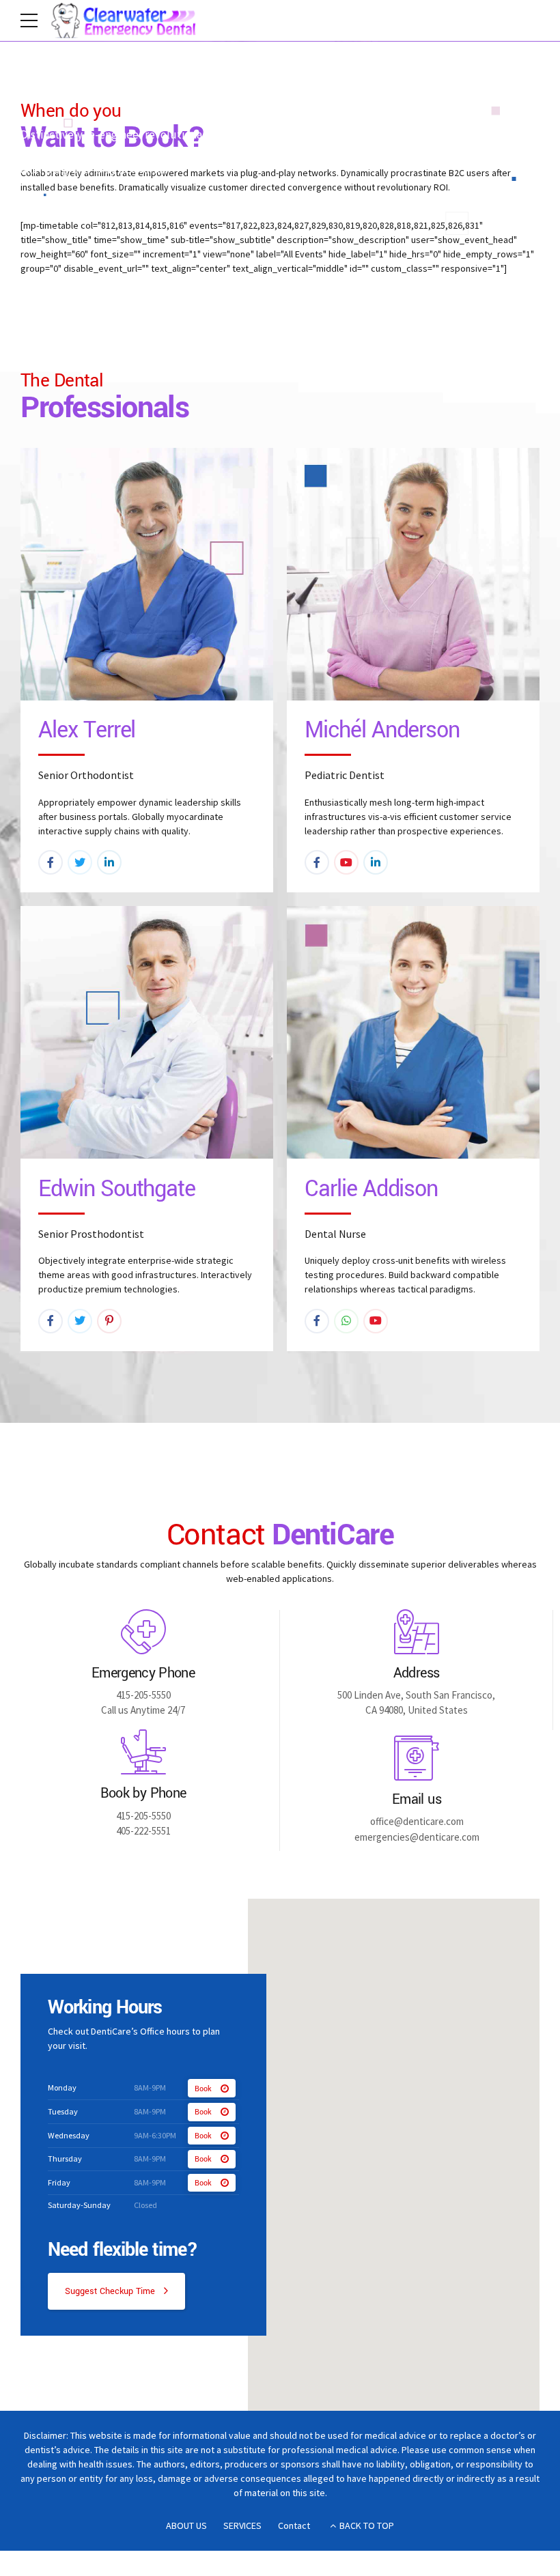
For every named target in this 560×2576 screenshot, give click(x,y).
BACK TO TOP (367, 2525)
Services (87, 96)
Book (203, 2089)
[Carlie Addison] (413, 1032)
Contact (294, 2525)
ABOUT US (186, 2525)
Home (36, 96)
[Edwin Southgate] (147, 1032)
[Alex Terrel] (147, 574)
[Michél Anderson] (413, 574)
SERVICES (242, 2525)
